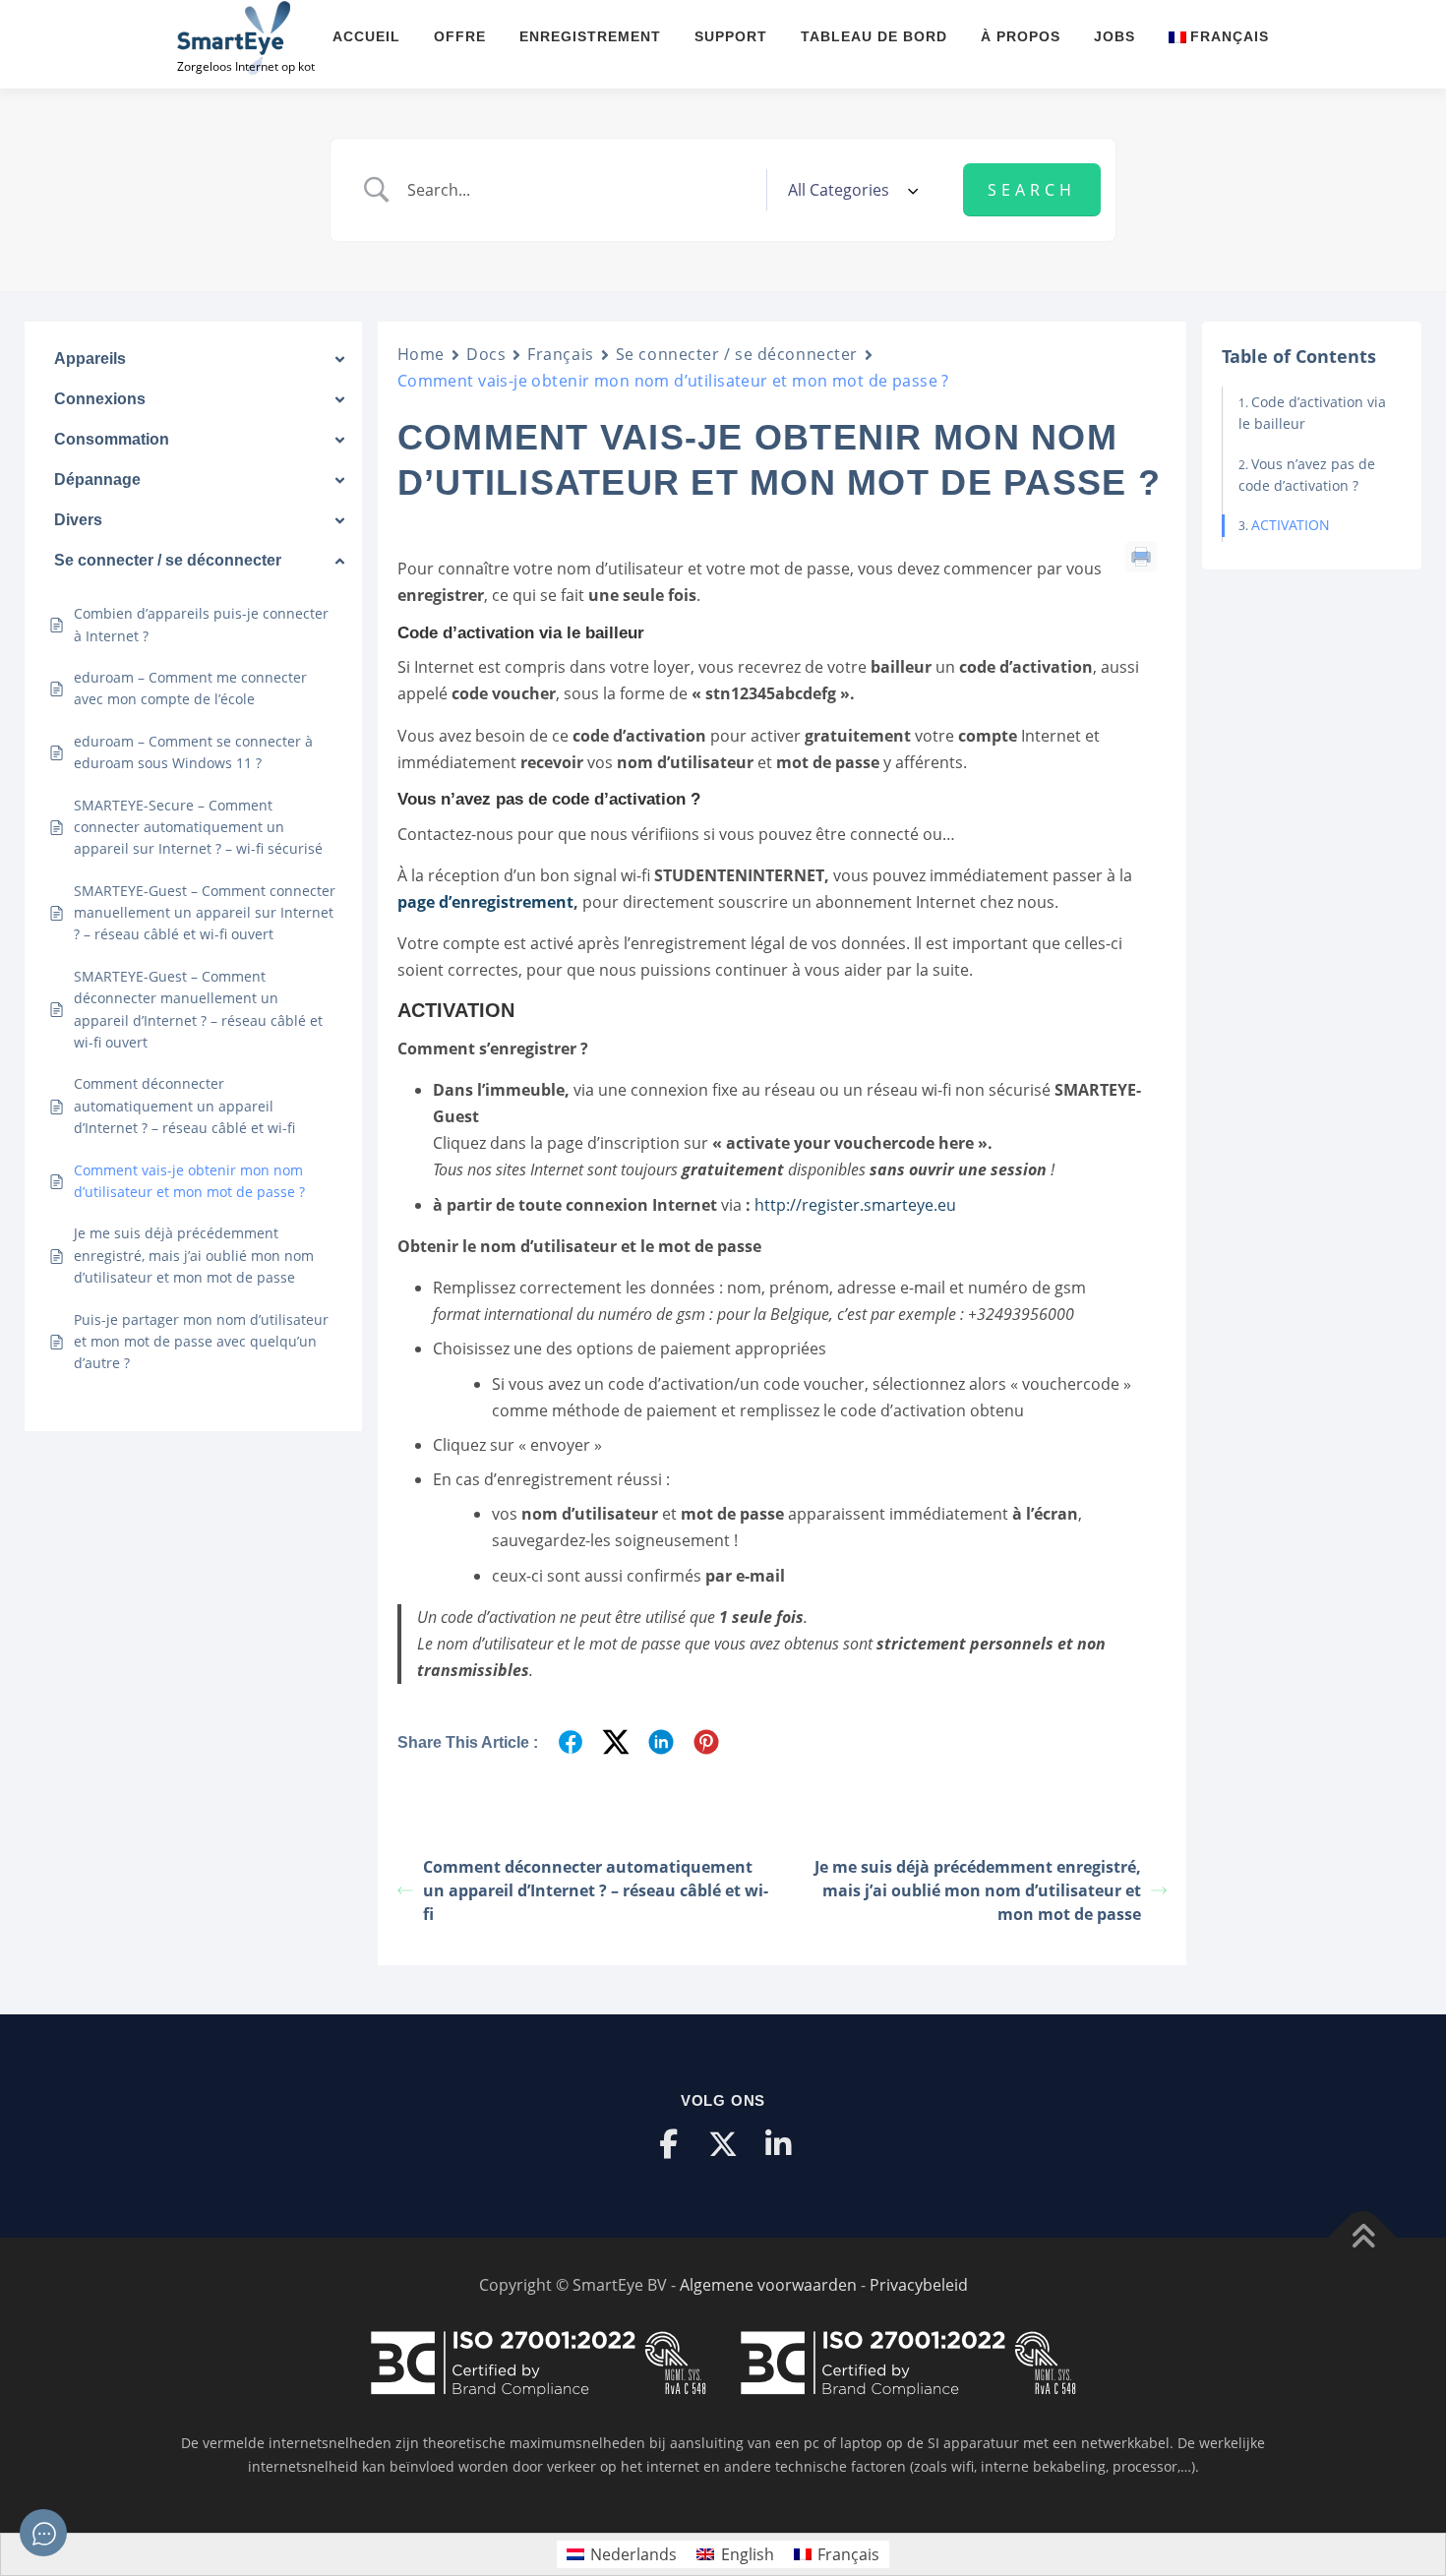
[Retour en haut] (1363, 2238)
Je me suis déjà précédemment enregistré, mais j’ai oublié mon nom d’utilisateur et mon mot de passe (978, 1890)
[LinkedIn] (778, 2144)
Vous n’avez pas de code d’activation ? (1307, 475)
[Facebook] (668, 2144)
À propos (1021, 36)
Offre (460, 36)
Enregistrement (590, 36)
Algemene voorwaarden (768, 2285)
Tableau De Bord (874, 36)
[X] (723, 2144)
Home (421, 354)
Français (560, 354)
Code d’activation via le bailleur (1312, 413)
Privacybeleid (919, 2285)
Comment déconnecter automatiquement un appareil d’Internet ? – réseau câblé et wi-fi (596, 1890)
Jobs (1115, 36)
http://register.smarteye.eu (855, 1205)
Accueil (366, 36)
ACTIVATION (1291, 525)
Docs (486, 354)
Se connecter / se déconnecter (737, 354)
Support (731, 36)
